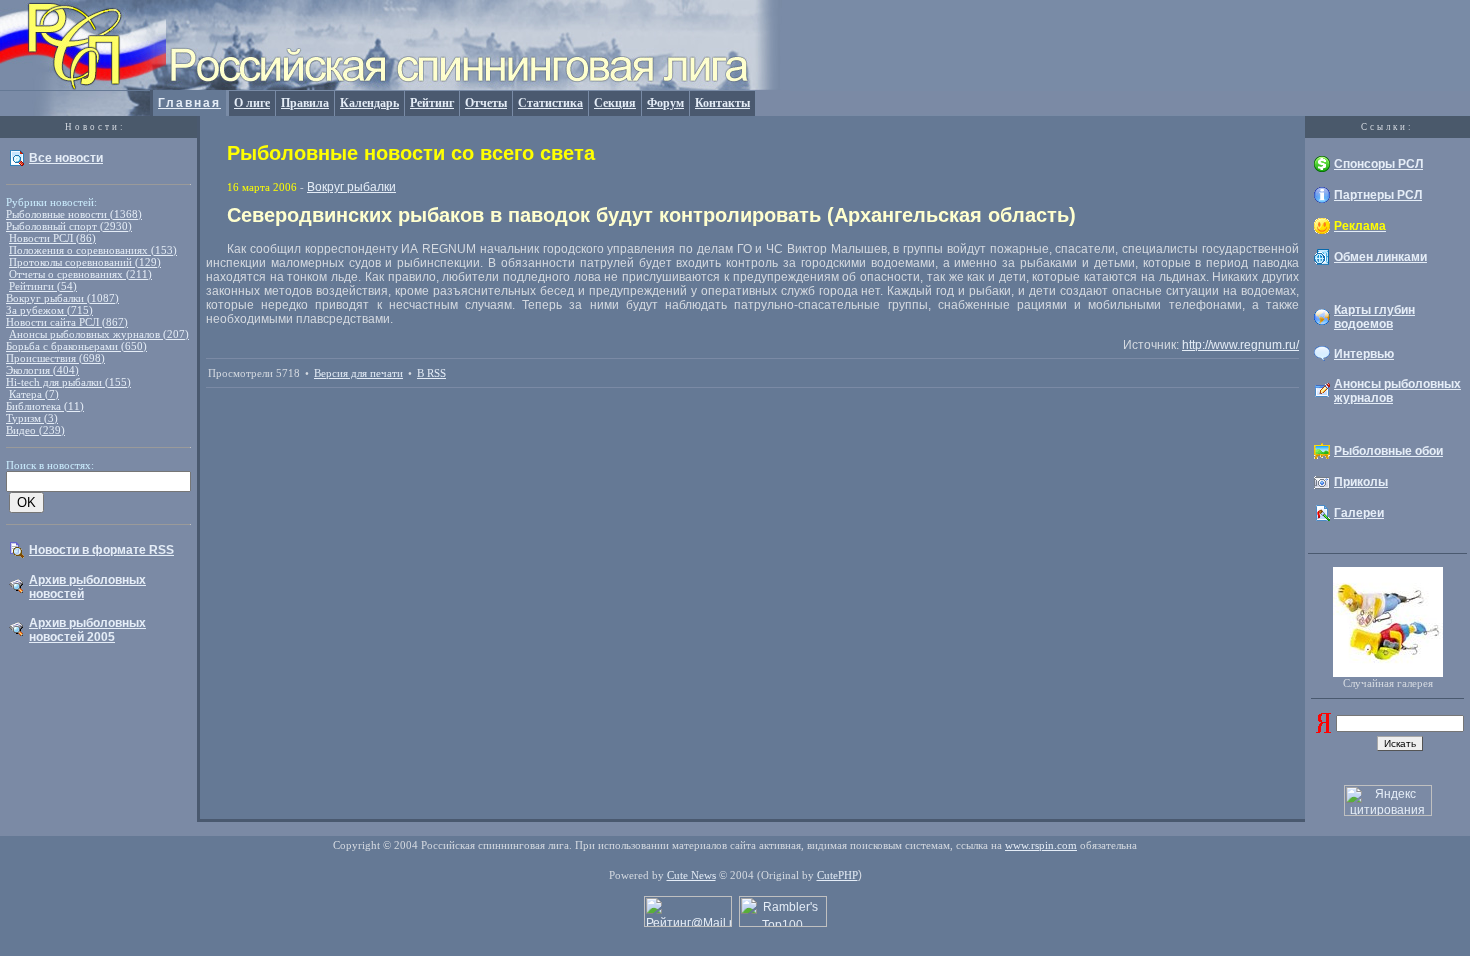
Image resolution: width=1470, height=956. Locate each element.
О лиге (252, 103)
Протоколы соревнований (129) (85, 262)
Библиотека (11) (45, 406)
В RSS (431, 373)
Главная (189, 103)
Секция (615, 103)
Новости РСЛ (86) (52, 238)
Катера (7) (34, 394)
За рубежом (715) (49, 310)
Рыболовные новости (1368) (74, 214)
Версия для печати (358, 373)
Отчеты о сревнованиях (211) (80, 274)
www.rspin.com (1041, 845)
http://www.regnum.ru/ (1240, 345)
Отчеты (486, 103)
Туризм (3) (32, 418)
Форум (665, 103)
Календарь (369, 103)
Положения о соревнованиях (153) (93, 250)
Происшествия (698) (55, 358)
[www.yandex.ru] (1323, 729)
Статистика (550, 103)
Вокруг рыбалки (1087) (62, 298)
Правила (305, 103)
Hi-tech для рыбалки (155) (68, 382)
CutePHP (837, 875)
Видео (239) (35, 430)
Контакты (722, 103)
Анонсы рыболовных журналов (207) (99, 334)
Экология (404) (42, 370)
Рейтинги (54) (43, 286)
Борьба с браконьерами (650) (76, 346)
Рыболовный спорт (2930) (69, 226)
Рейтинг (432, 103)
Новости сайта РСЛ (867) (67, 322)
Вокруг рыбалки (351, 187)
